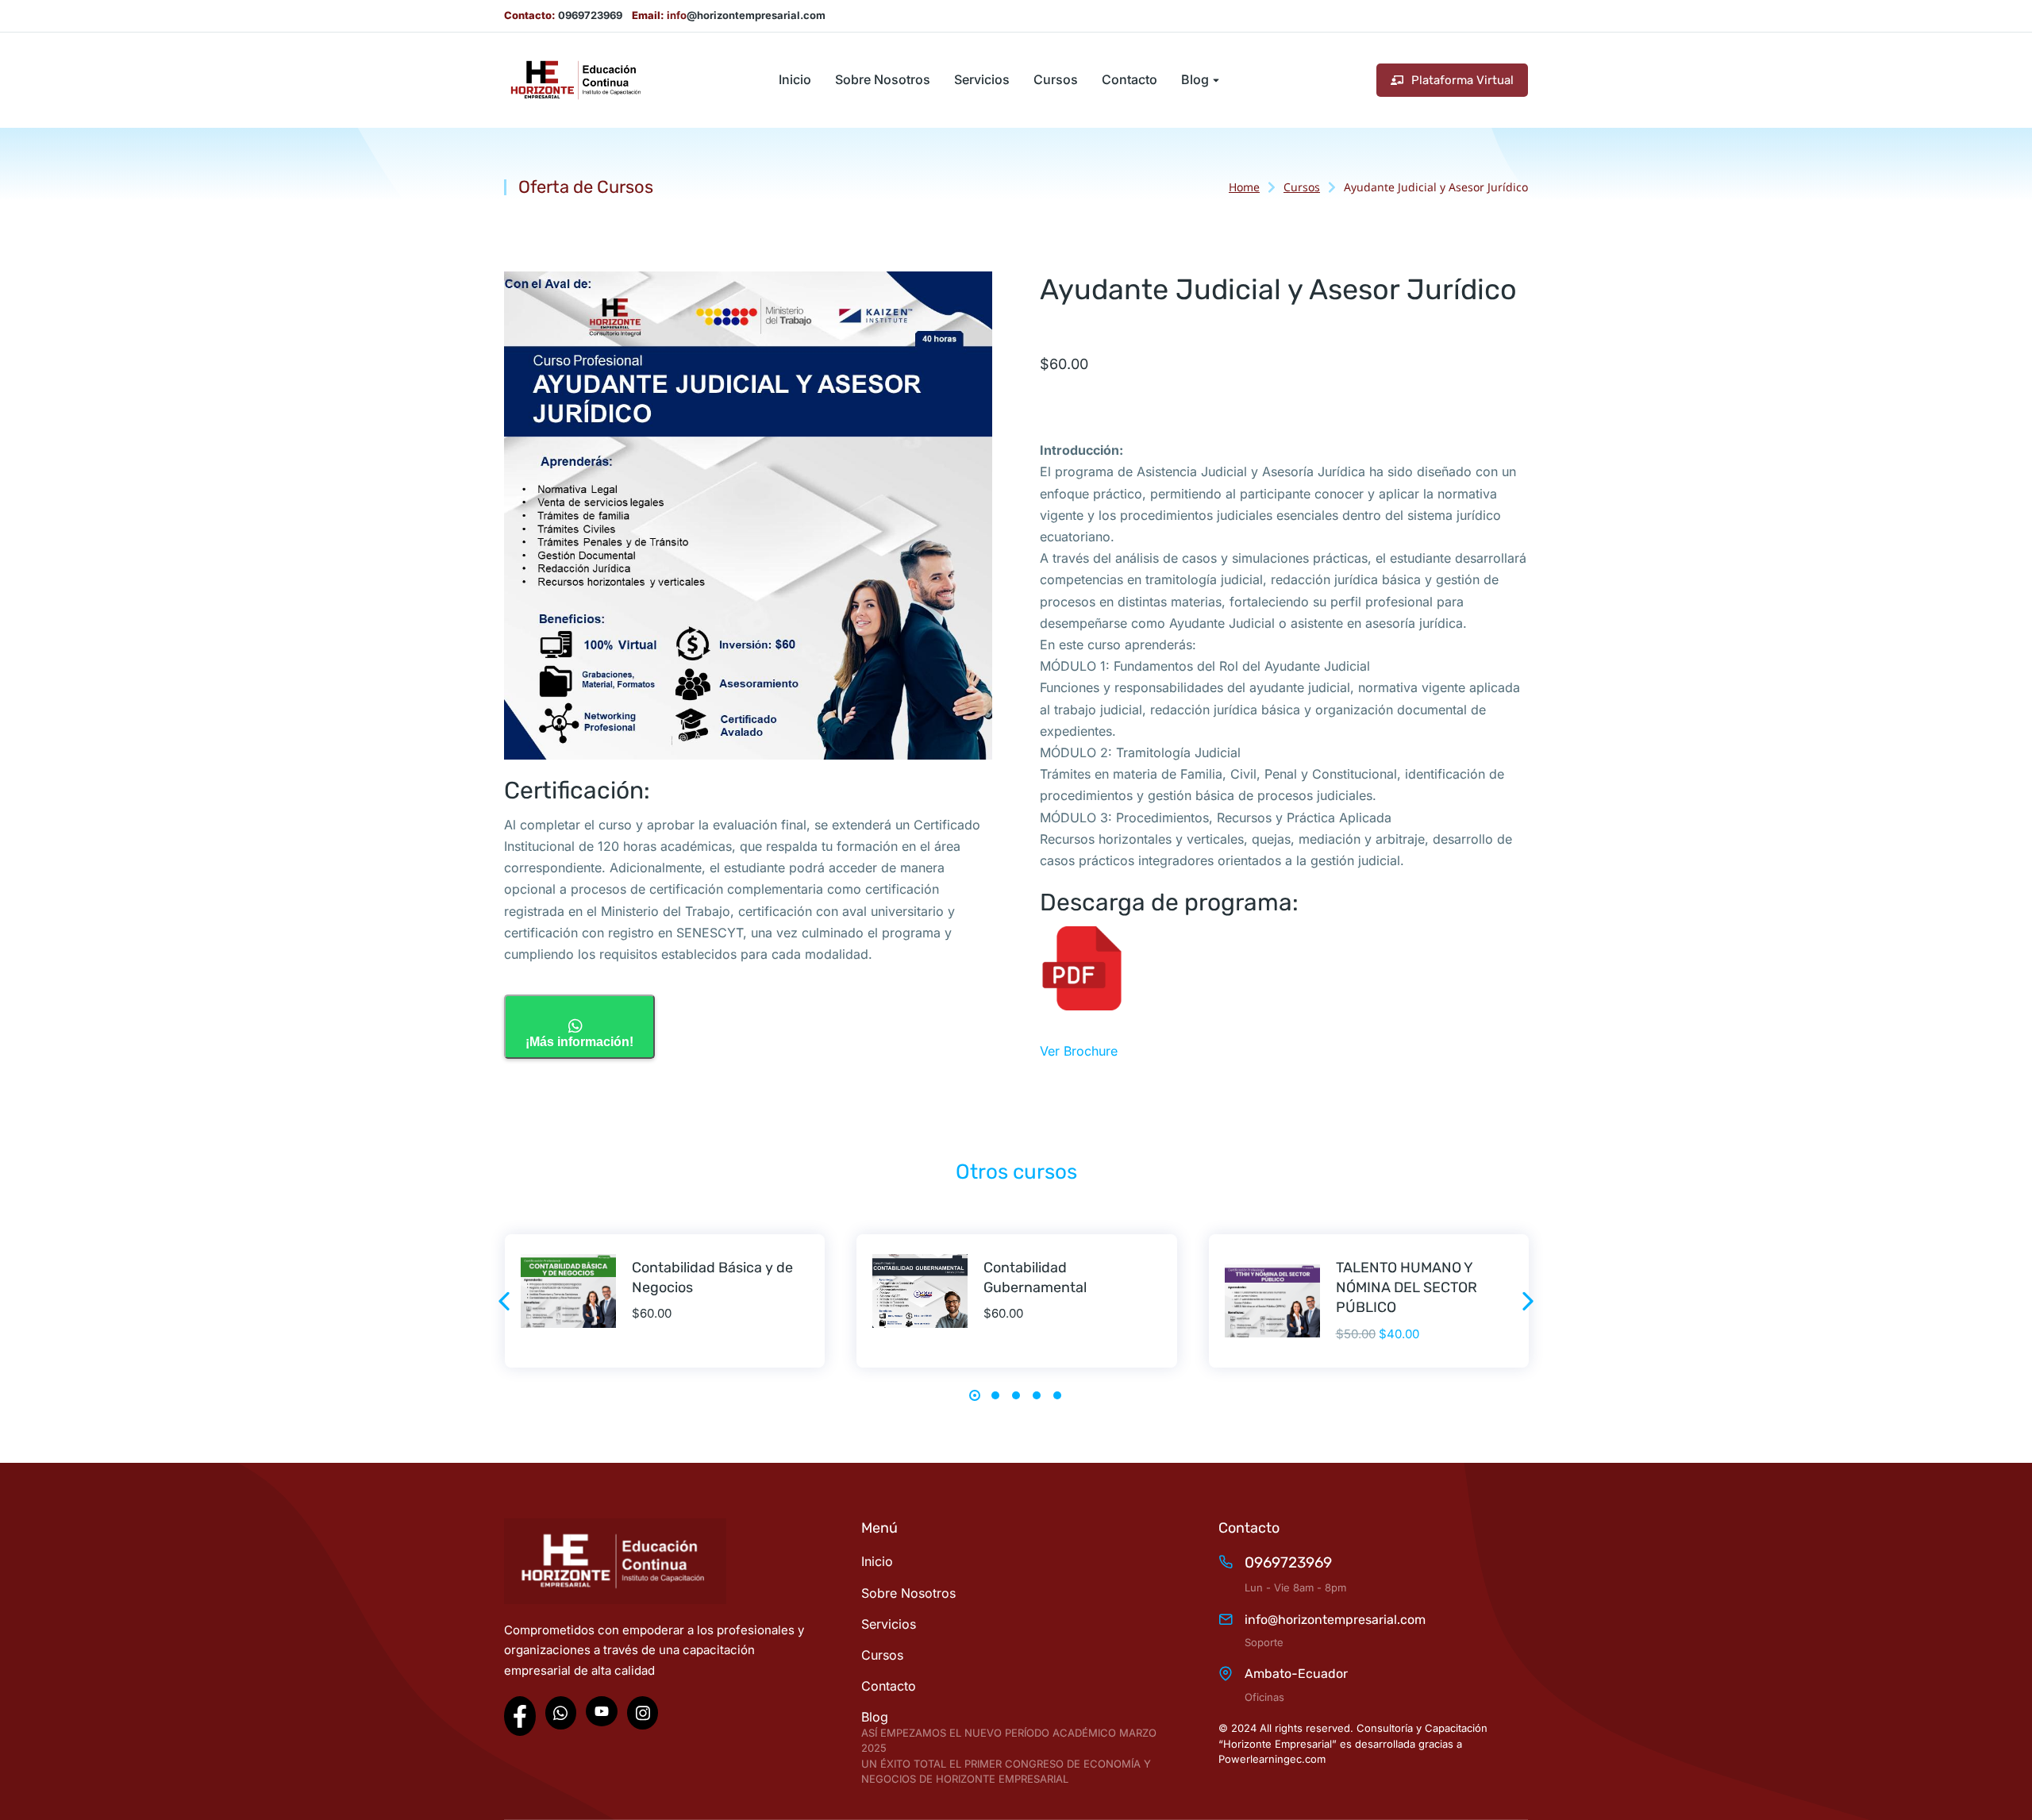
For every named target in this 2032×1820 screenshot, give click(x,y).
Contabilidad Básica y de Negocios (712, 1277)
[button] (504, 1301)
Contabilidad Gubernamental (1035, 1277)
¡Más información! (579, 1042)
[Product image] (568, 1291)
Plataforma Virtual (1462, 80)
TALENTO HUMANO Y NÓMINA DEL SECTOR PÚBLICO (1407, 1287)
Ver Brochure (1079, 1051)
